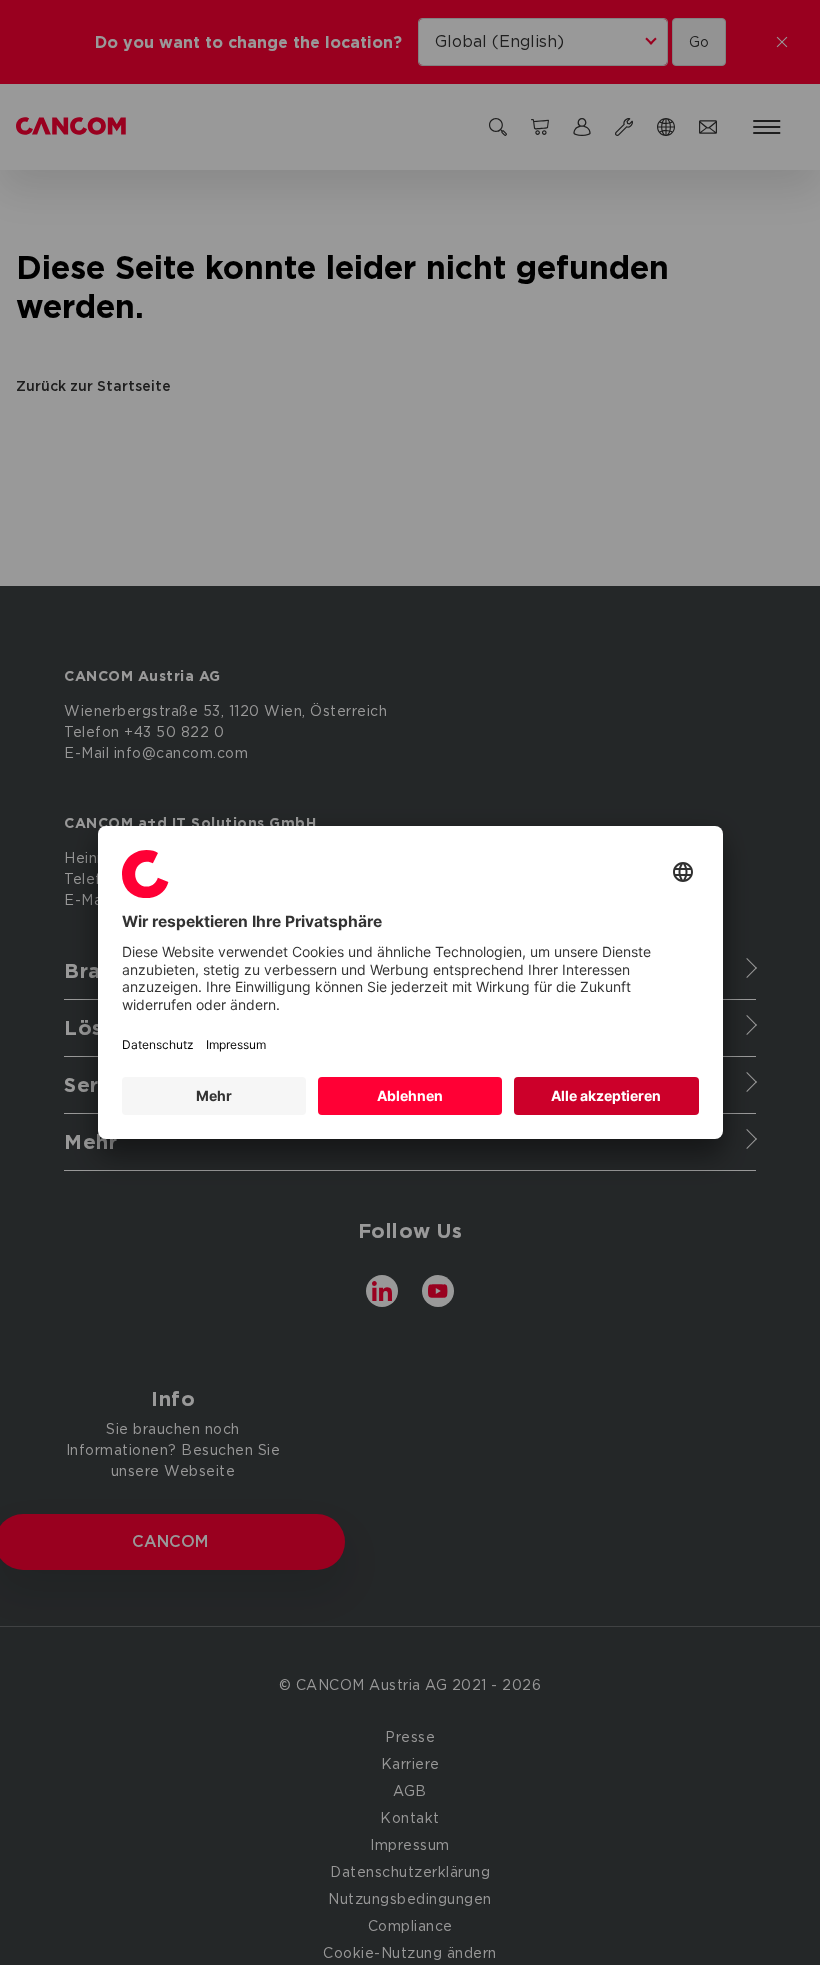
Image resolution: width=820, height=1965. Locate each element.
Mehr (214, 1095)
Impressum (236, 1044)
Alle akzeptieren (606, 1095)
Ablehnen (410, 1095)
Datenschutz (158, 1044)
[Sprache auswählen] (683, 873)
